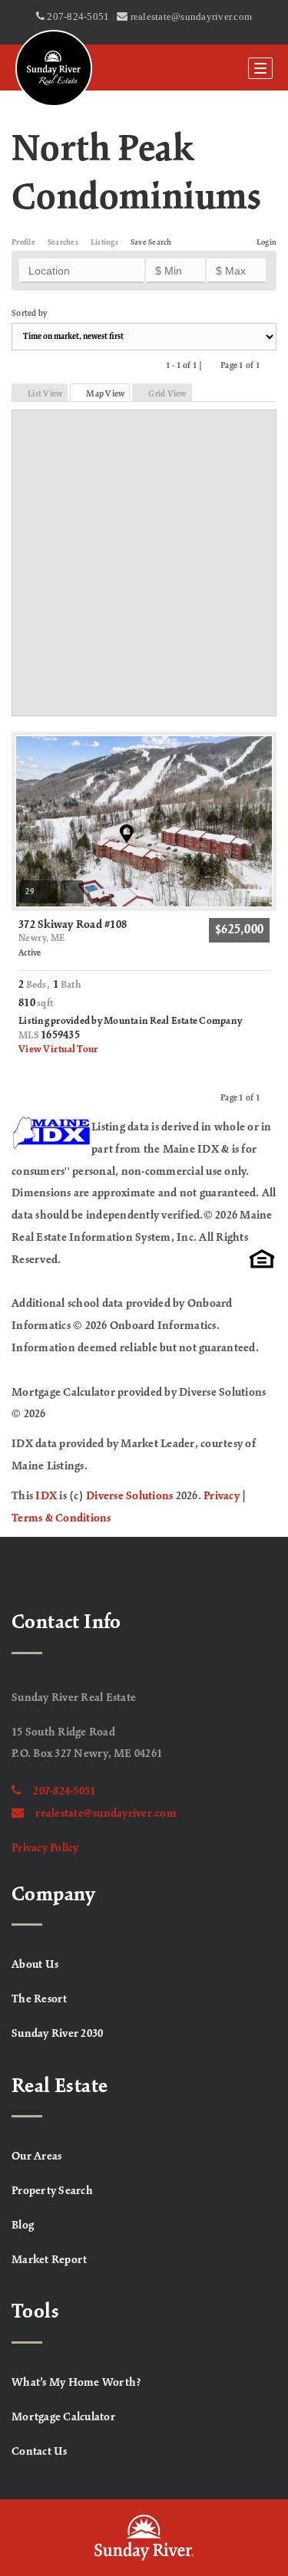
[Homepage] (54, 68)
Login (266, 243)
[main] (144, 810)
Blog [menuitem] (23, 2226)
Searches (63, 243)
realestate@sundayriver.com (106, 1814)
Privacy (222, 1496)
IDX (46, 1496)
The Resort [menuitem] (40, 1999)
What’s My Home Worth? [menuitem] (76, 2383)
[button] (144, 553)
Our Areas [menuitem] (36, 2157)
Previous (212, 365)
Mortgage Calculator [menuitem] (63, 2417)
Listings (104, 243)
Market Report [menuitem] (49, 2260)
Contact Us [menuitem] (40, 2452)
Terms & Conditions (61, 1518)
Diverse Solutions (129, 1496)
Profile (23, 243)
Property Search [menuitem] (52, 2191)
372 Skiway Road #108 (73, 931)
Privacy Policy (45, 1848)
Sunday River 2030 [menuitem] (57, 2034)
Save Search (151, 243)
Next (269, 365)
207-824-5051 (64, 1791)
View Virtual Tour (58, 1050)
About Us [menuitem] (35, 1965)
